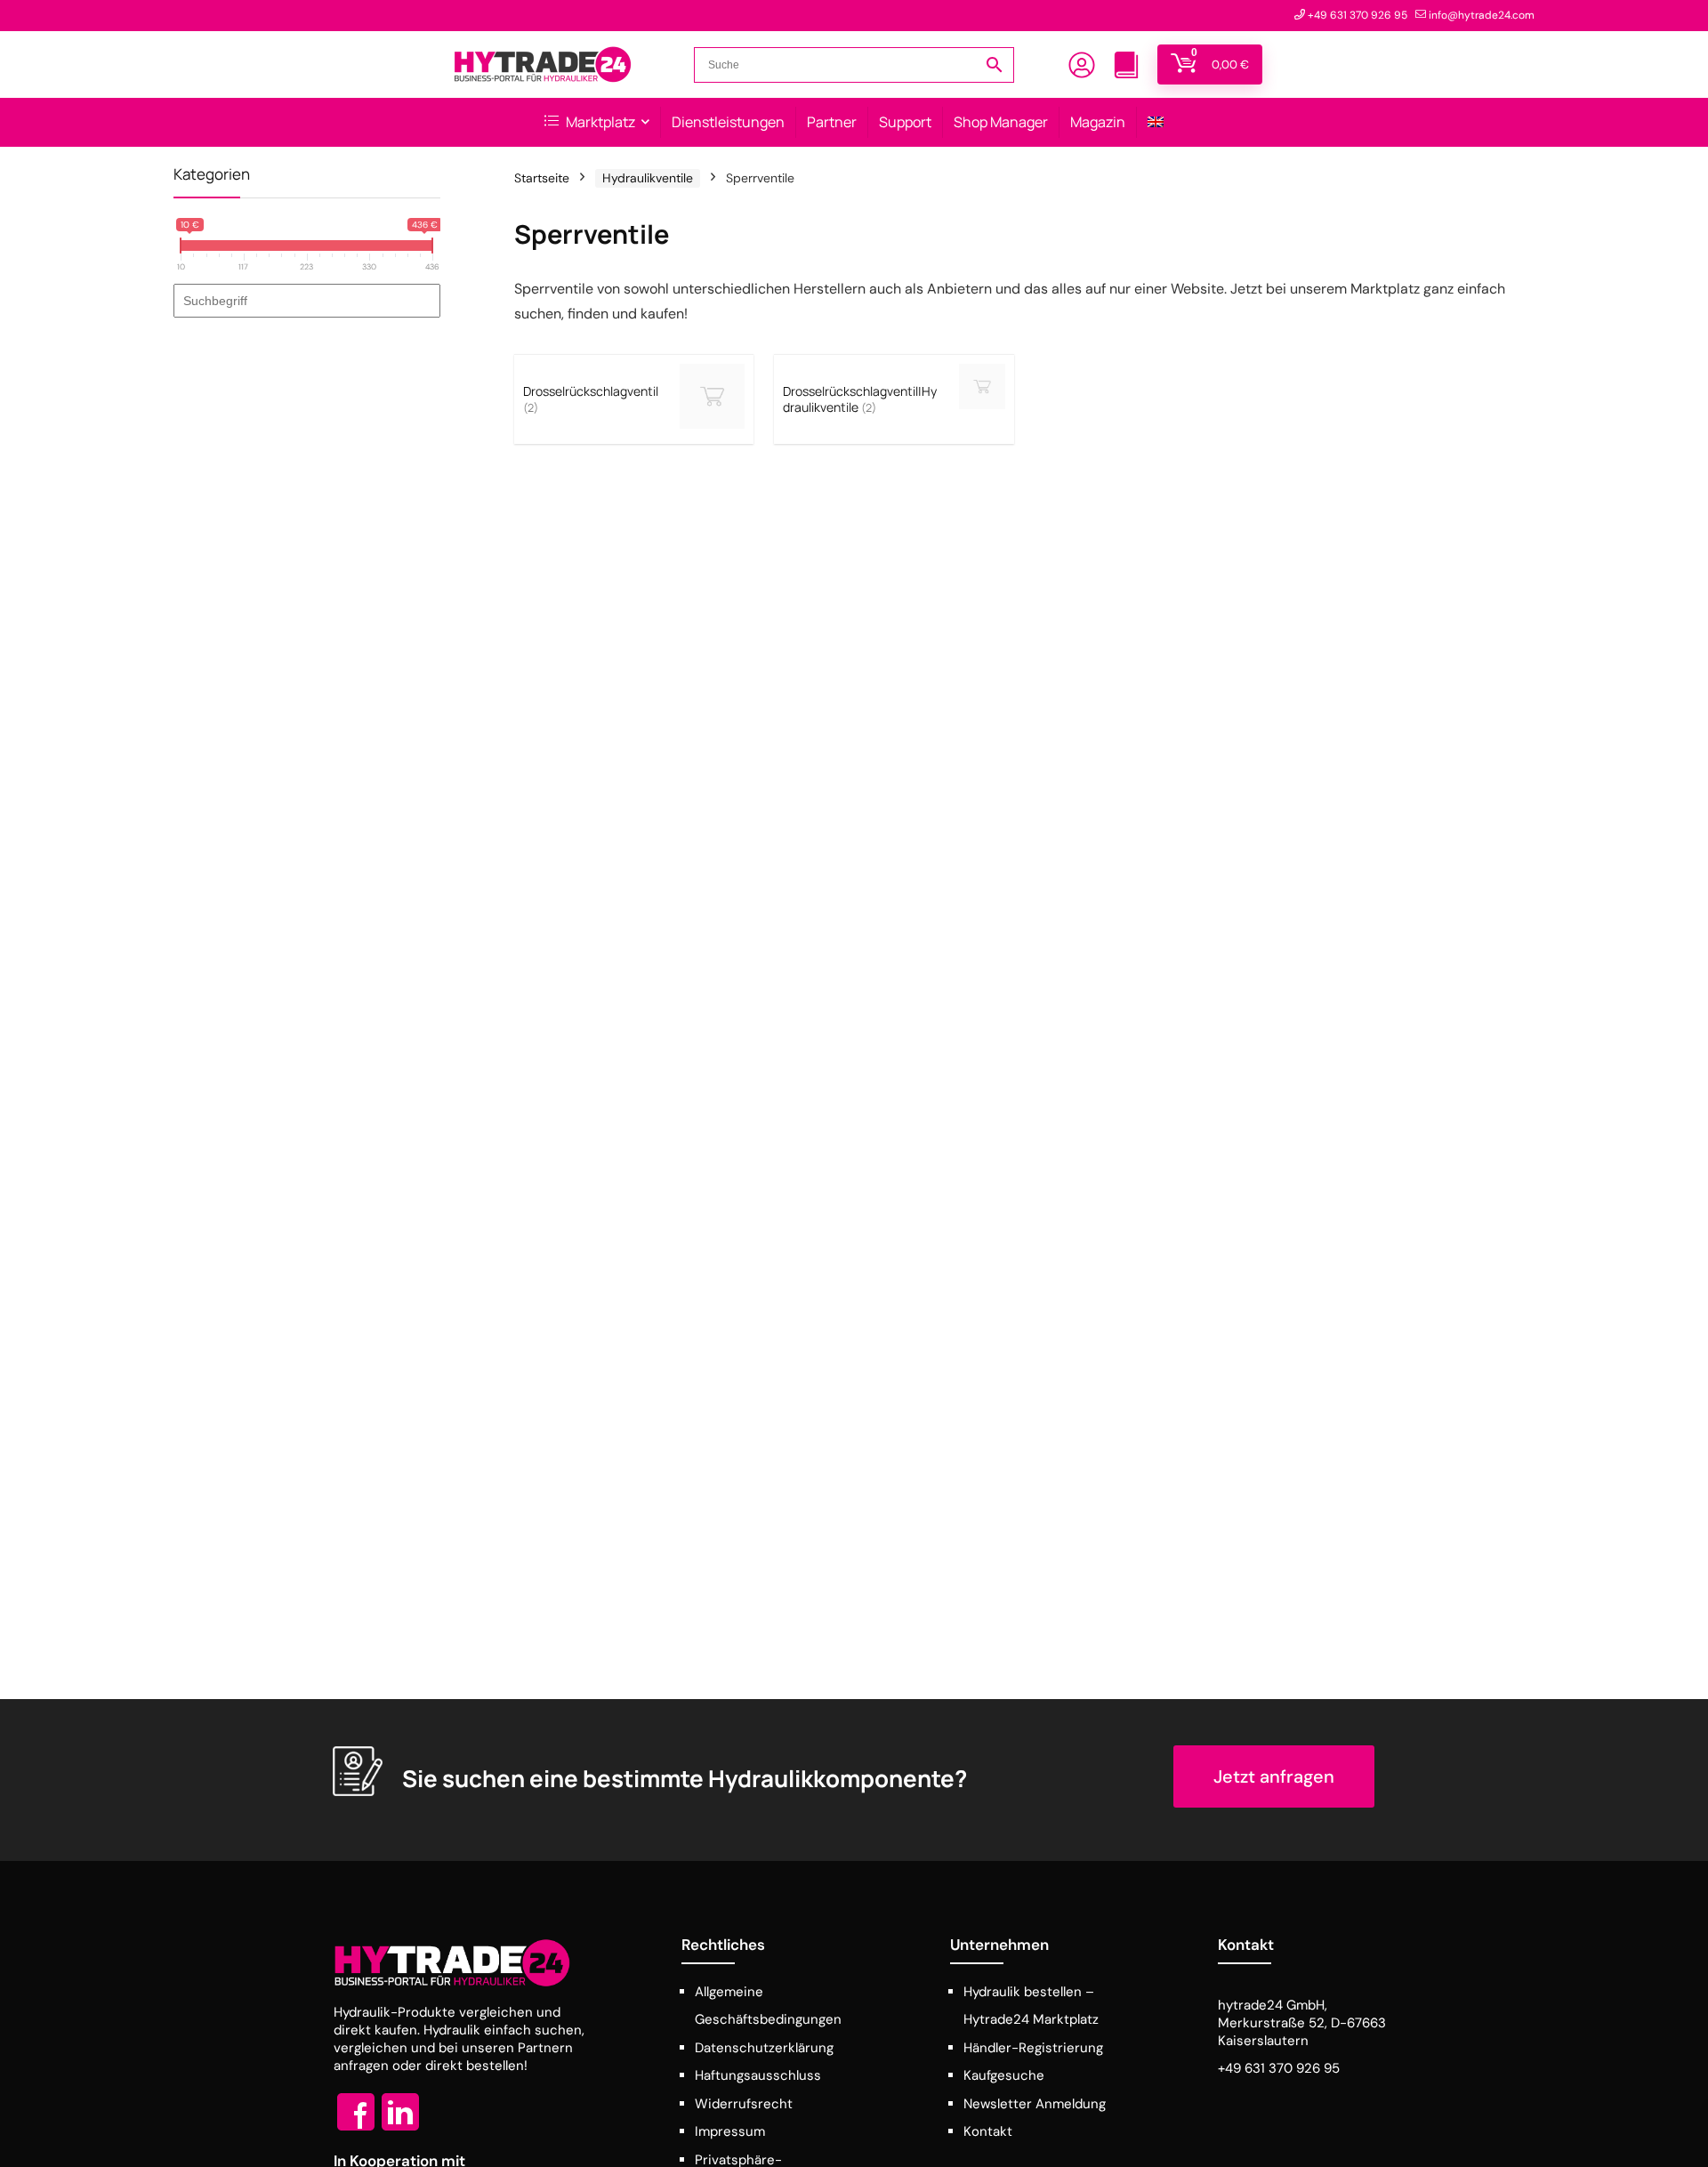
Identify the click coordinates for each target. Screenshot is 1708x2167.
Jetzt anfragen (1274, 1776)
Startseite (542, 178)
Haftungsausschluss (758, 2075)
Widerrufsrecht (744, 2104)
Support (905, 122)
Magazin (1098, 122)
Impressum (730, 2131)
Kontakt (988, 2131)
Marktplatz (599, 122)
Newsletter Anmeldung (1035, 2104)
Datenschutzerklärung (764, 2048)
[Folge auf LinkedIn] (400, 2130)
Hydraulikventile (648, 178)
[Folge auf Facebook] (356, 2130)
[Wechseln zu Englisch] (1156, 122)
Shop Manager (1001, 122)
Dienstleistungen (728, 122)
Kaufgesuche (1004, 2075)
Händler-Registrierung (1033, 2048)
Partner (832, 122)
